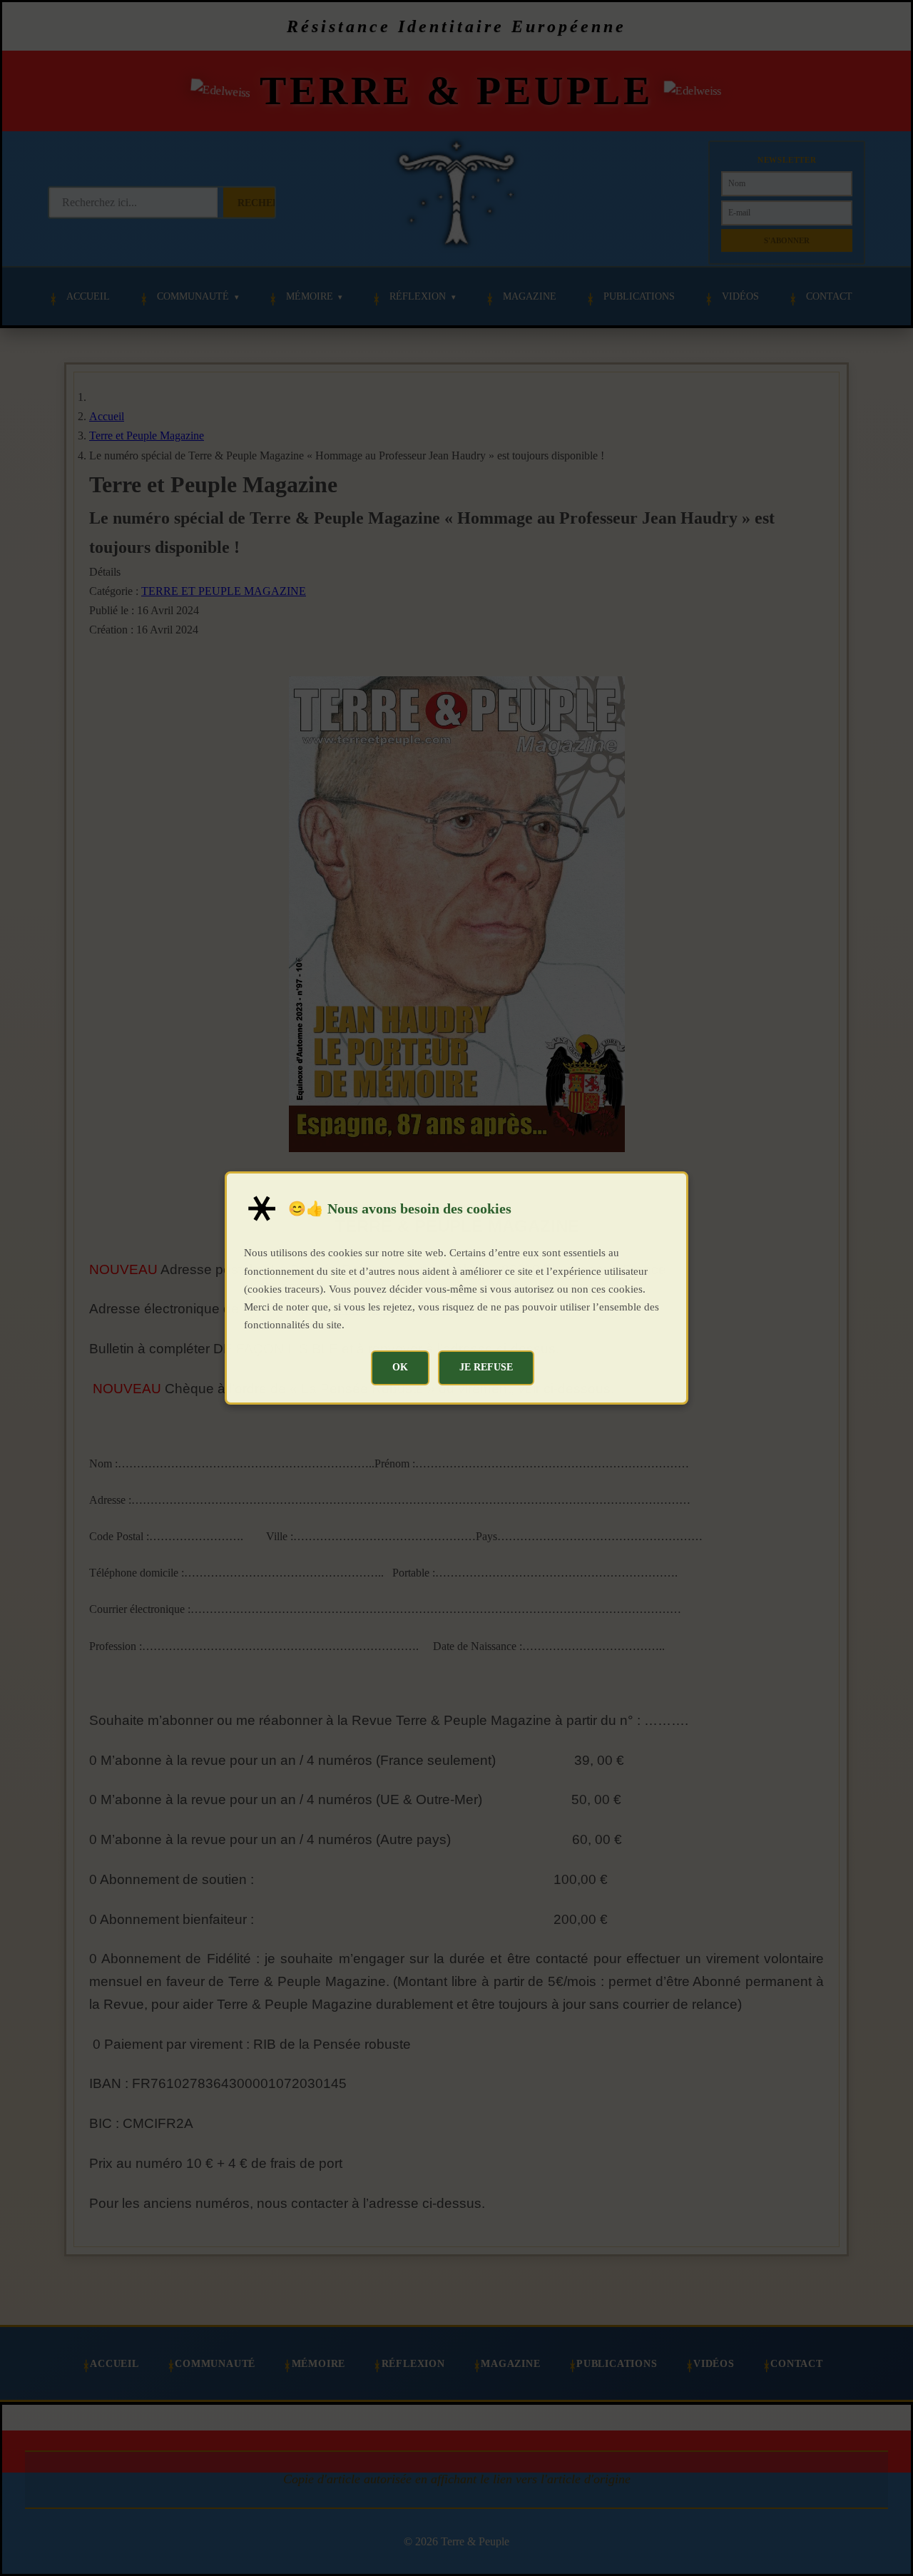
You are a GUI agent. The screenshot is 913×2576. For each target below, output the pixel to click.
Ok (400, 1367)
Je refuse (486, 1367)
